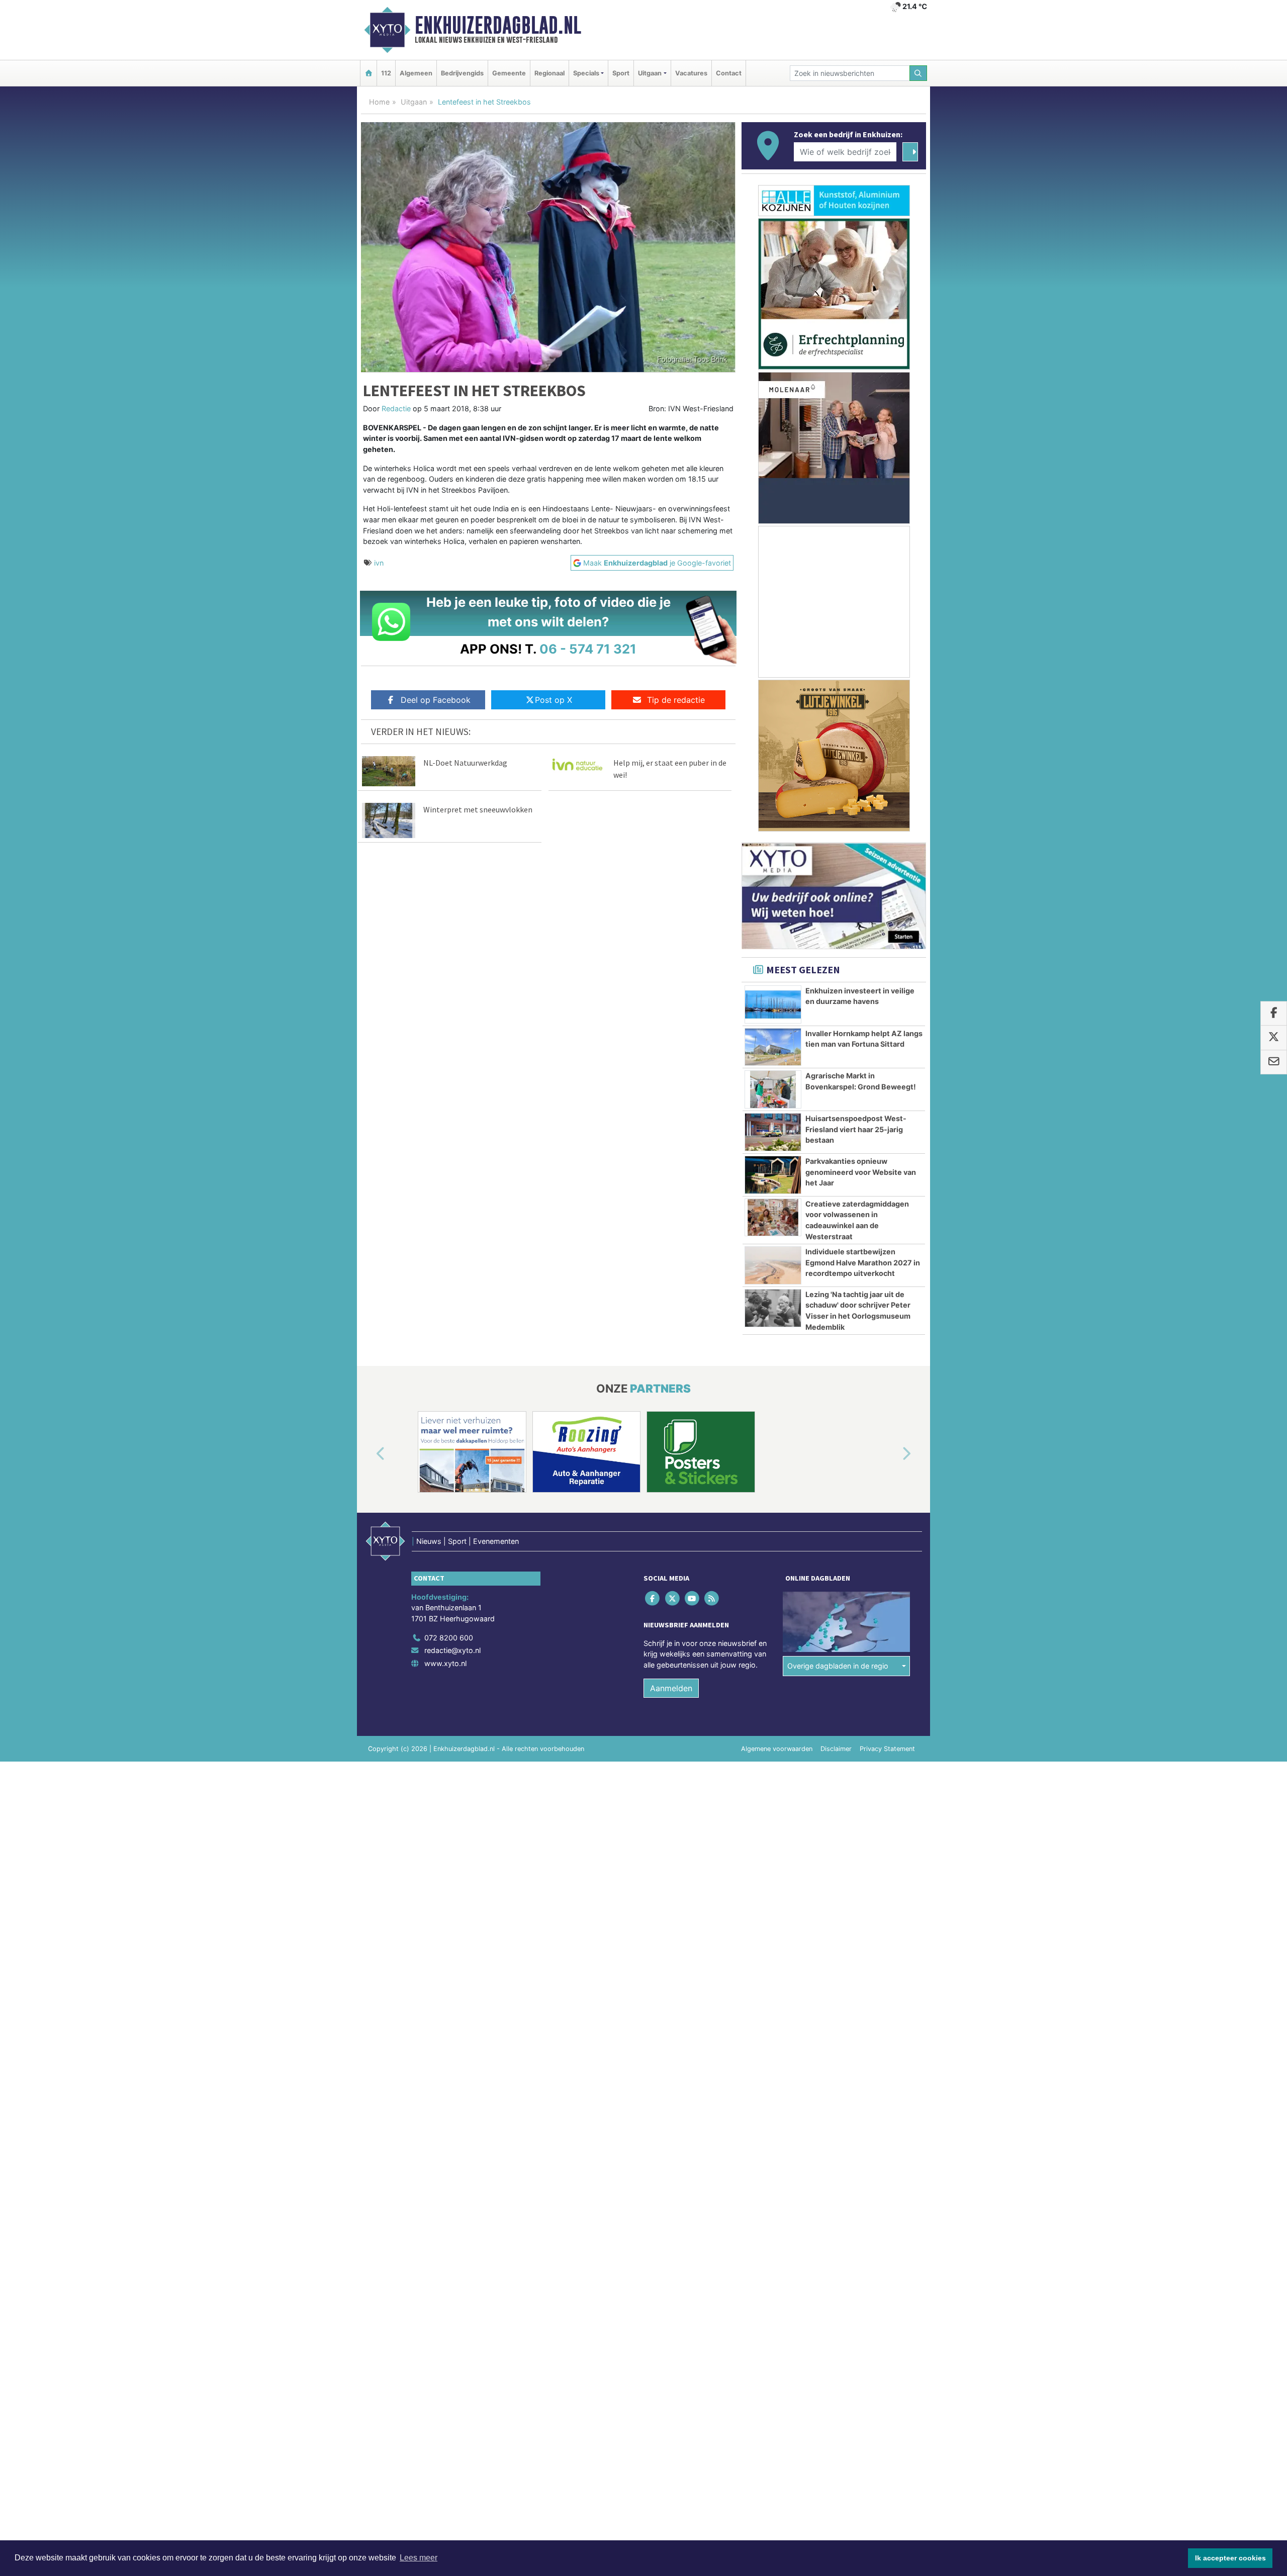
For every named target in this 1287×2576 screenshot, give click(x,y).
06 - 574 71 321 (588, 649)
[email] (1274, 1062)
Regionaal (549, 73)
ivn (379, 563)
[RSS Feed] (713, 1598)
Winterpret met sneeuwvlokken (478, 809)
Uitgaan (414, 102)
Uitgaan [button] (650, 73)
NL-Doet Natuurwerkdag (465, 763)
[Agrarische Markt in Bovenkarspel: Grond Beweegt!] (773, 1089)
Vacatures (691, 73)
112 (386, 73)
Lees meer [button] (419, 2558)
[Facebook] (653, 1598)
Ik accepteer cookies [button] (1230, 2558)
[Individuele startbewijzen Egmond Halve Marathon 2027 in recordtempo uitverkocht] (773, 1265)
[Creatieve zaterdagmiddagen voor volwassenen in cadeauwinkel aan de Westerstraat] (773, 1218)
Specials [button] (586, 73)
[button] (369, 1454)
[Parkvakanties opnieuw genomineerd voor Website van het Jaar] (773, 1175)
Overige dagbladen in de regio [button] (838, 1666)
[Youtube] (693, 1598)
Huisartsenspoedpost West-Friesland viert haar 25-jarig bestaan (856, 1129)
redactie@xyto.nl (452, 1650)
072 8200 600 (449, 1638)
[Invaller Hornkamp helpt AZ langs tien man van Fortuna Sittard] (773, 1047)
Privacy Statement (887, 1749)
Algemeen (416, 73)
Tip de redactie (676, 700)
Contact (729, 73)
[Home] (369, 73)
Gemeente (509, 73)
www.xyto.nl (445, 1663)
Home (379, 102)
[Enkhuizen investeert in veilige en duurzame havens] (773, 1004)
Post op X (554, 700)
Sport (621, 73)
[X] (673, 1598)
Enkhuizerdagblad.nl (498, 25)
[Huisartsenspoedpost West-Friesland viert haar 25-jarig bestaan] (773, 1132)
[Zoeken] (918, 73)
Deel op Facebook (436, 700)
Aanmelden (671, 1688)
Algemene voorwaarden (777, 1749)
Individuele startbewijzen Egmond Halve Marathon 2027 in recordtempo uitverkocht (863, 1262)
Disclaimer (836, 1749)
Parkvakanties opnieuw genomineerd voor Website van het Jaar (861, 1172)
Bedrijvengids (462, 73)
